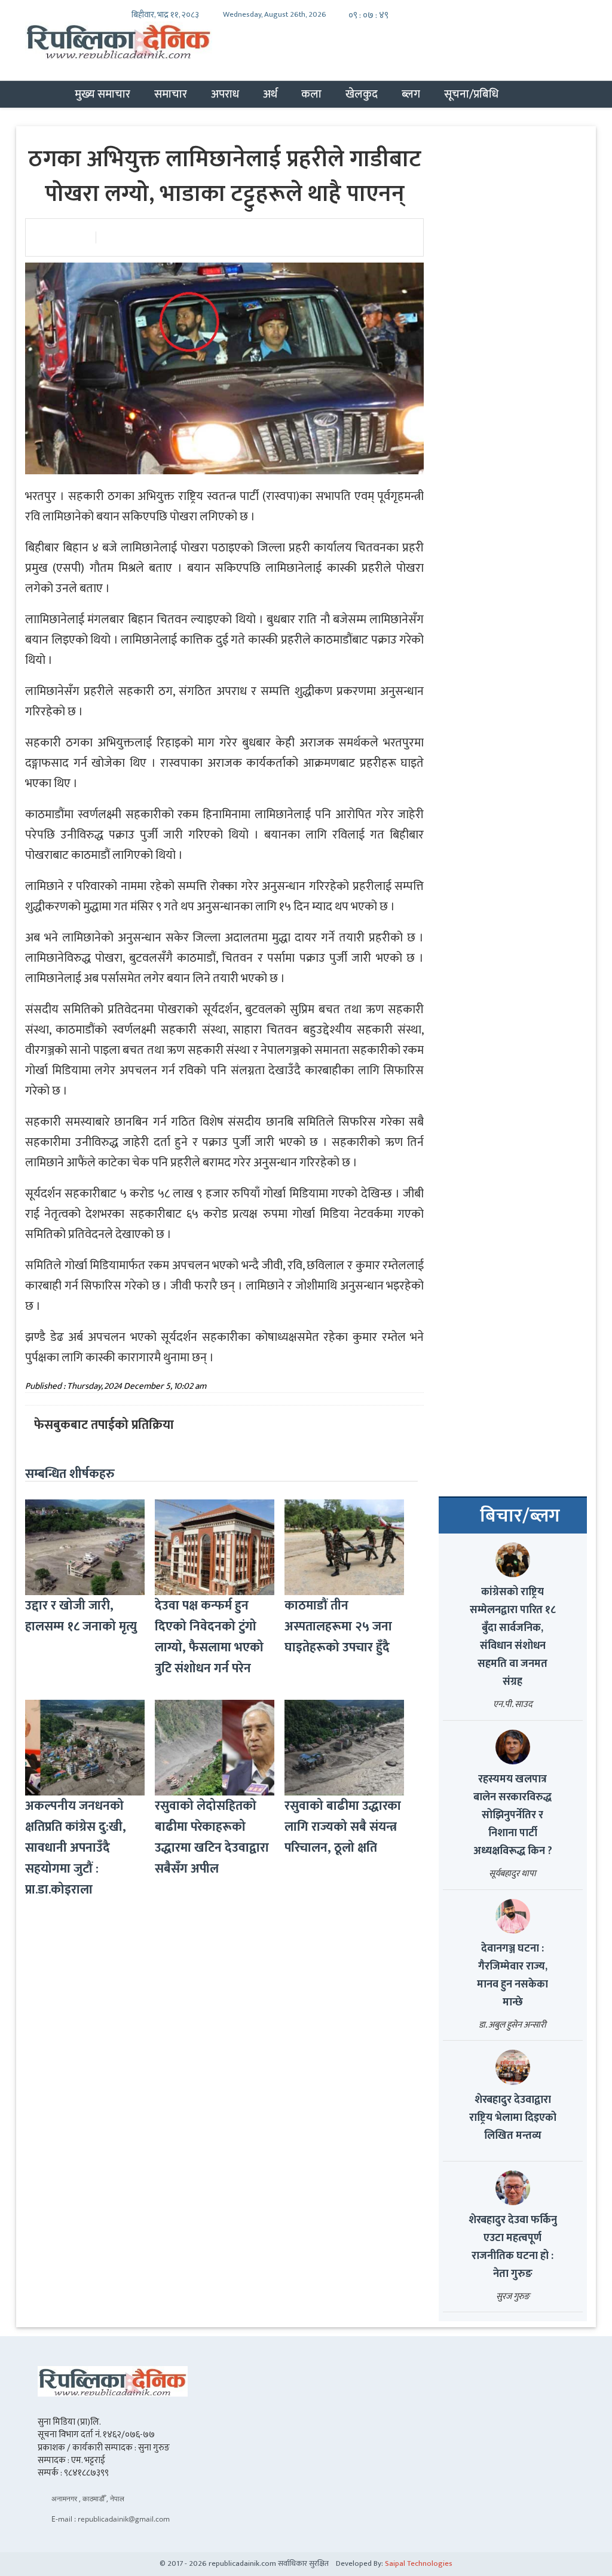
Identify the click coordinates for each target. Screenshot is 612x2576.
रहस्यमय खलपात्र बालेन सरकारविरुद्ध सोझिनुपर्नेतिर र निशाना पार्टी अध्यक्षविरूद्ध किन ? (513, 1815)
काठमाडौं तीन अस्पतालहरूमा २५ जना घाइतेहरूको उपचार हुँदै (338, 1627)
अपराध (225, 94)
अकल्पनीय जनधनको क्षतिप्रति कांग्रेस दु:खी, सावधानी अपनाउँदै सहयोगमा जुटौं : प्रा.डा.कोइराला (76, 1848)
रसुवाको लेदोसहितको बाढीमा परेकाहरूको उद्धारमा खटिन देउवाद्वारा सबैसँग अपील (212, 1837)
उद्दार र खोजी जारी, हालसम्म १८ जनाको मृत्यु (81, 1616)
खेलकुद (362, 94)
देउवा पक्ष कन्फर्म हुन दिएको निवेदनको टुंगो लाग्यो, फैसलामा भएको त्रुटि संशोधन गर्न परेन (209, 1637)
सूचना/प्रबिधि (471, 94)
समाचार (171, 94)
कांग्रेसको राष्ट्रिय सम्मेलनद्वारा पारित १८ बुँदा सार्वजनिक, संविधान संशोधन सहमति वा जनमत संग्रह (513, 1637)
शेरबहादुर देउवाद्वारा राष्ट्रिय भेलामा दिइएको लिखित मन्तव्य (513, 2118)
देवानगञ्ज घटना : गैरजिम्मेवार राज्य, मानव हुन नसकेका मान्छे (512, 1976)
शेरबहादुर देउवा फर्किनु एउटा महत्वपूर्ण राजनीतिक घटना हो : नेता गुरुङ (513, 2247)
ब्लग (411, 94)
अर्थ (270, 94)
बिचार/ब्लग (520, 1516)
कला (311, 94)
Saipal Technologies (419, 2563)
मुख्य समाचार (102, 94)
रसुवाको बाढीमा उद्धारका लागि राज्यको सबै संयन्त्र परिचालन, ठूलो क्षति (343, 1827)
